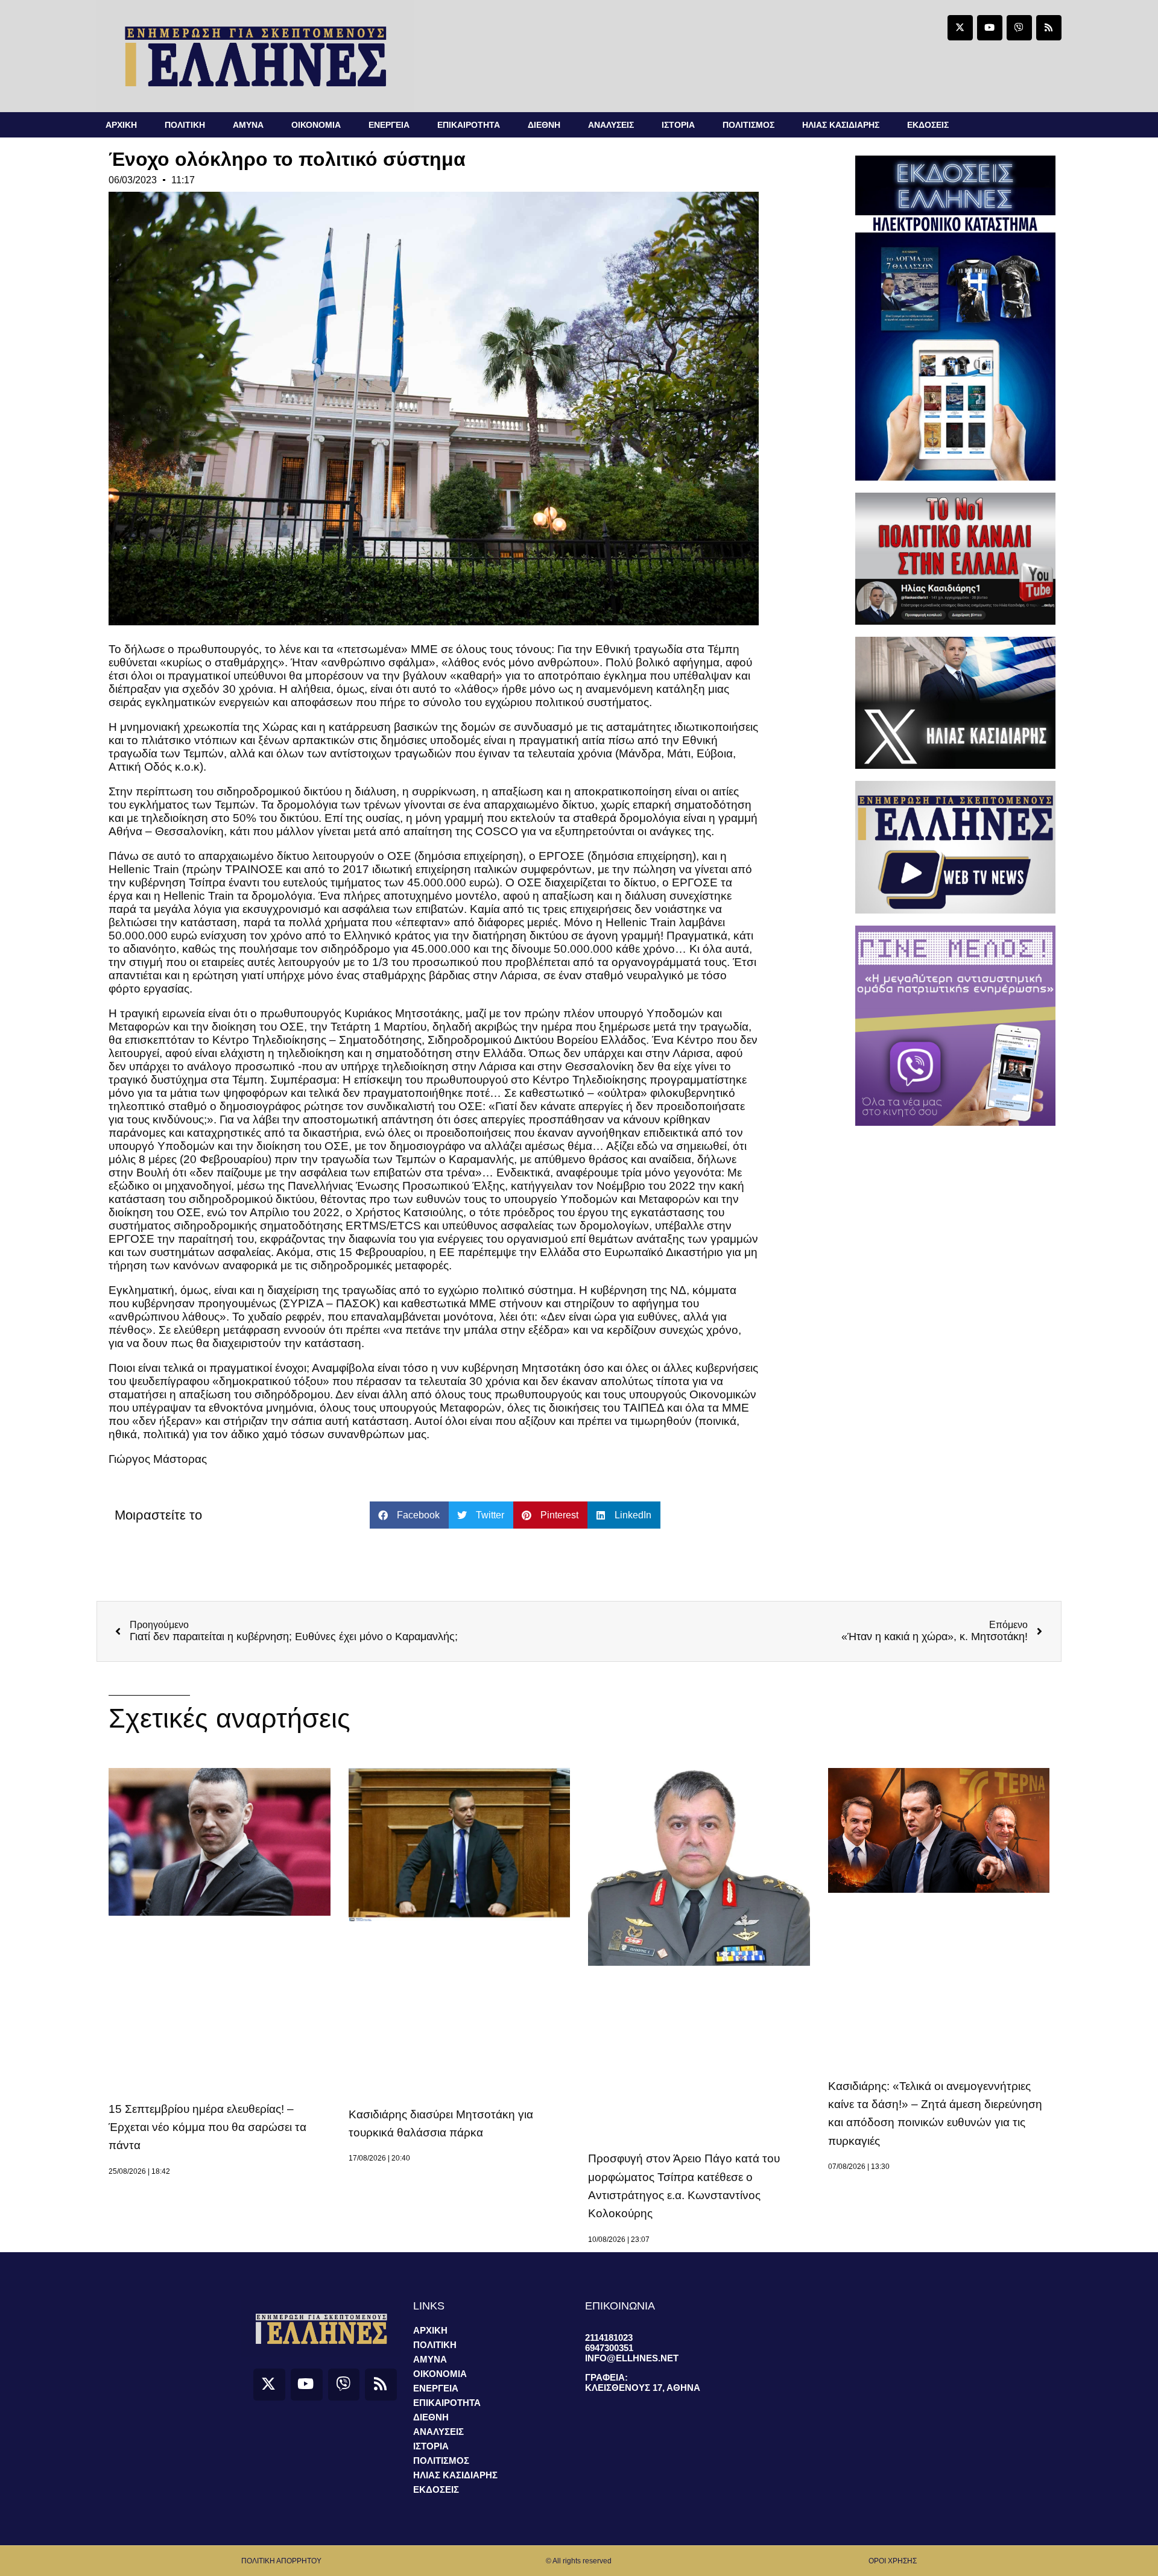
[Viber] (1019, 28)
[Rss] (1049, 28)
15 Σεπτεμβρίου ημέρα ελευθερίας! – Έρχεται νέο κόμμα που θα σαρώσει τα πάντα (207, 2127)
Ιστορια (678, 125)
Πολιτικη (185, 125)
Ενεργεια (389, 125)
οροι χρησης (893, 2561)
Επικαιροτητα (469, 125)
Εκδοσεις (928, 125)
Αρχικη (121, 125)
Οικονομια (316, 125)
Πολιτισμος (748, 125)
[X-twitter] (960, 28)
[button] (409, 1515)
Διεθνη (544, 125)
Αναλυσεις (611, 125)
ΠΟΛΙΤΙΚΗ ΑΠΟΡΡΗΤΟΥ (281, 2561)
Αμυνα (248, 125)
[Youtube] (990, 28)
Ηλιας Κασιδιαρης (841, 125)
